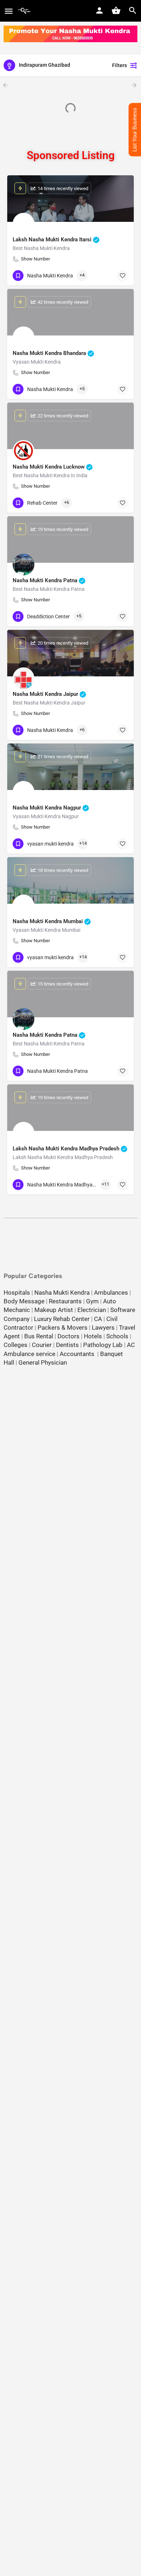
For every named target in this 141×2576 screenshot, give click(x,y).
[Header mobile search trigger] (133, 10)
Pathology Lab (103, 1345)
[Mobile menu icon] (9, 11)
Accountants (78, 1354)
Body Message (24, 1301)
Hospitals (17, 1293)
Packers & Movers (63, 1328)
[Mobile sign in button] (99, 10)
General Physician (43, 1362)
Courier (42, 1345)
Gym (92, 1301)
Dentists (67, 1345)
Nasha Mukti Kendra (62, 1293)
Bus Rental (39, 1336)
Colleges (16, 1345)
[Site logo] (25, 11)
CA (98, 1319)
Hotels (93, 1336)
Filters (119, 65)
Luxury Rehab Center (62, 1319)
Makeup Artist (54, 1310)
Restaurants (65, 1301)
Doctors (69, 1336)
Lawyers (103, 1328)
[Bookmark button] (123, 276)
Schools (117, 1336)
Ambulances (111, 1293)
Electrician (92, 1310)
